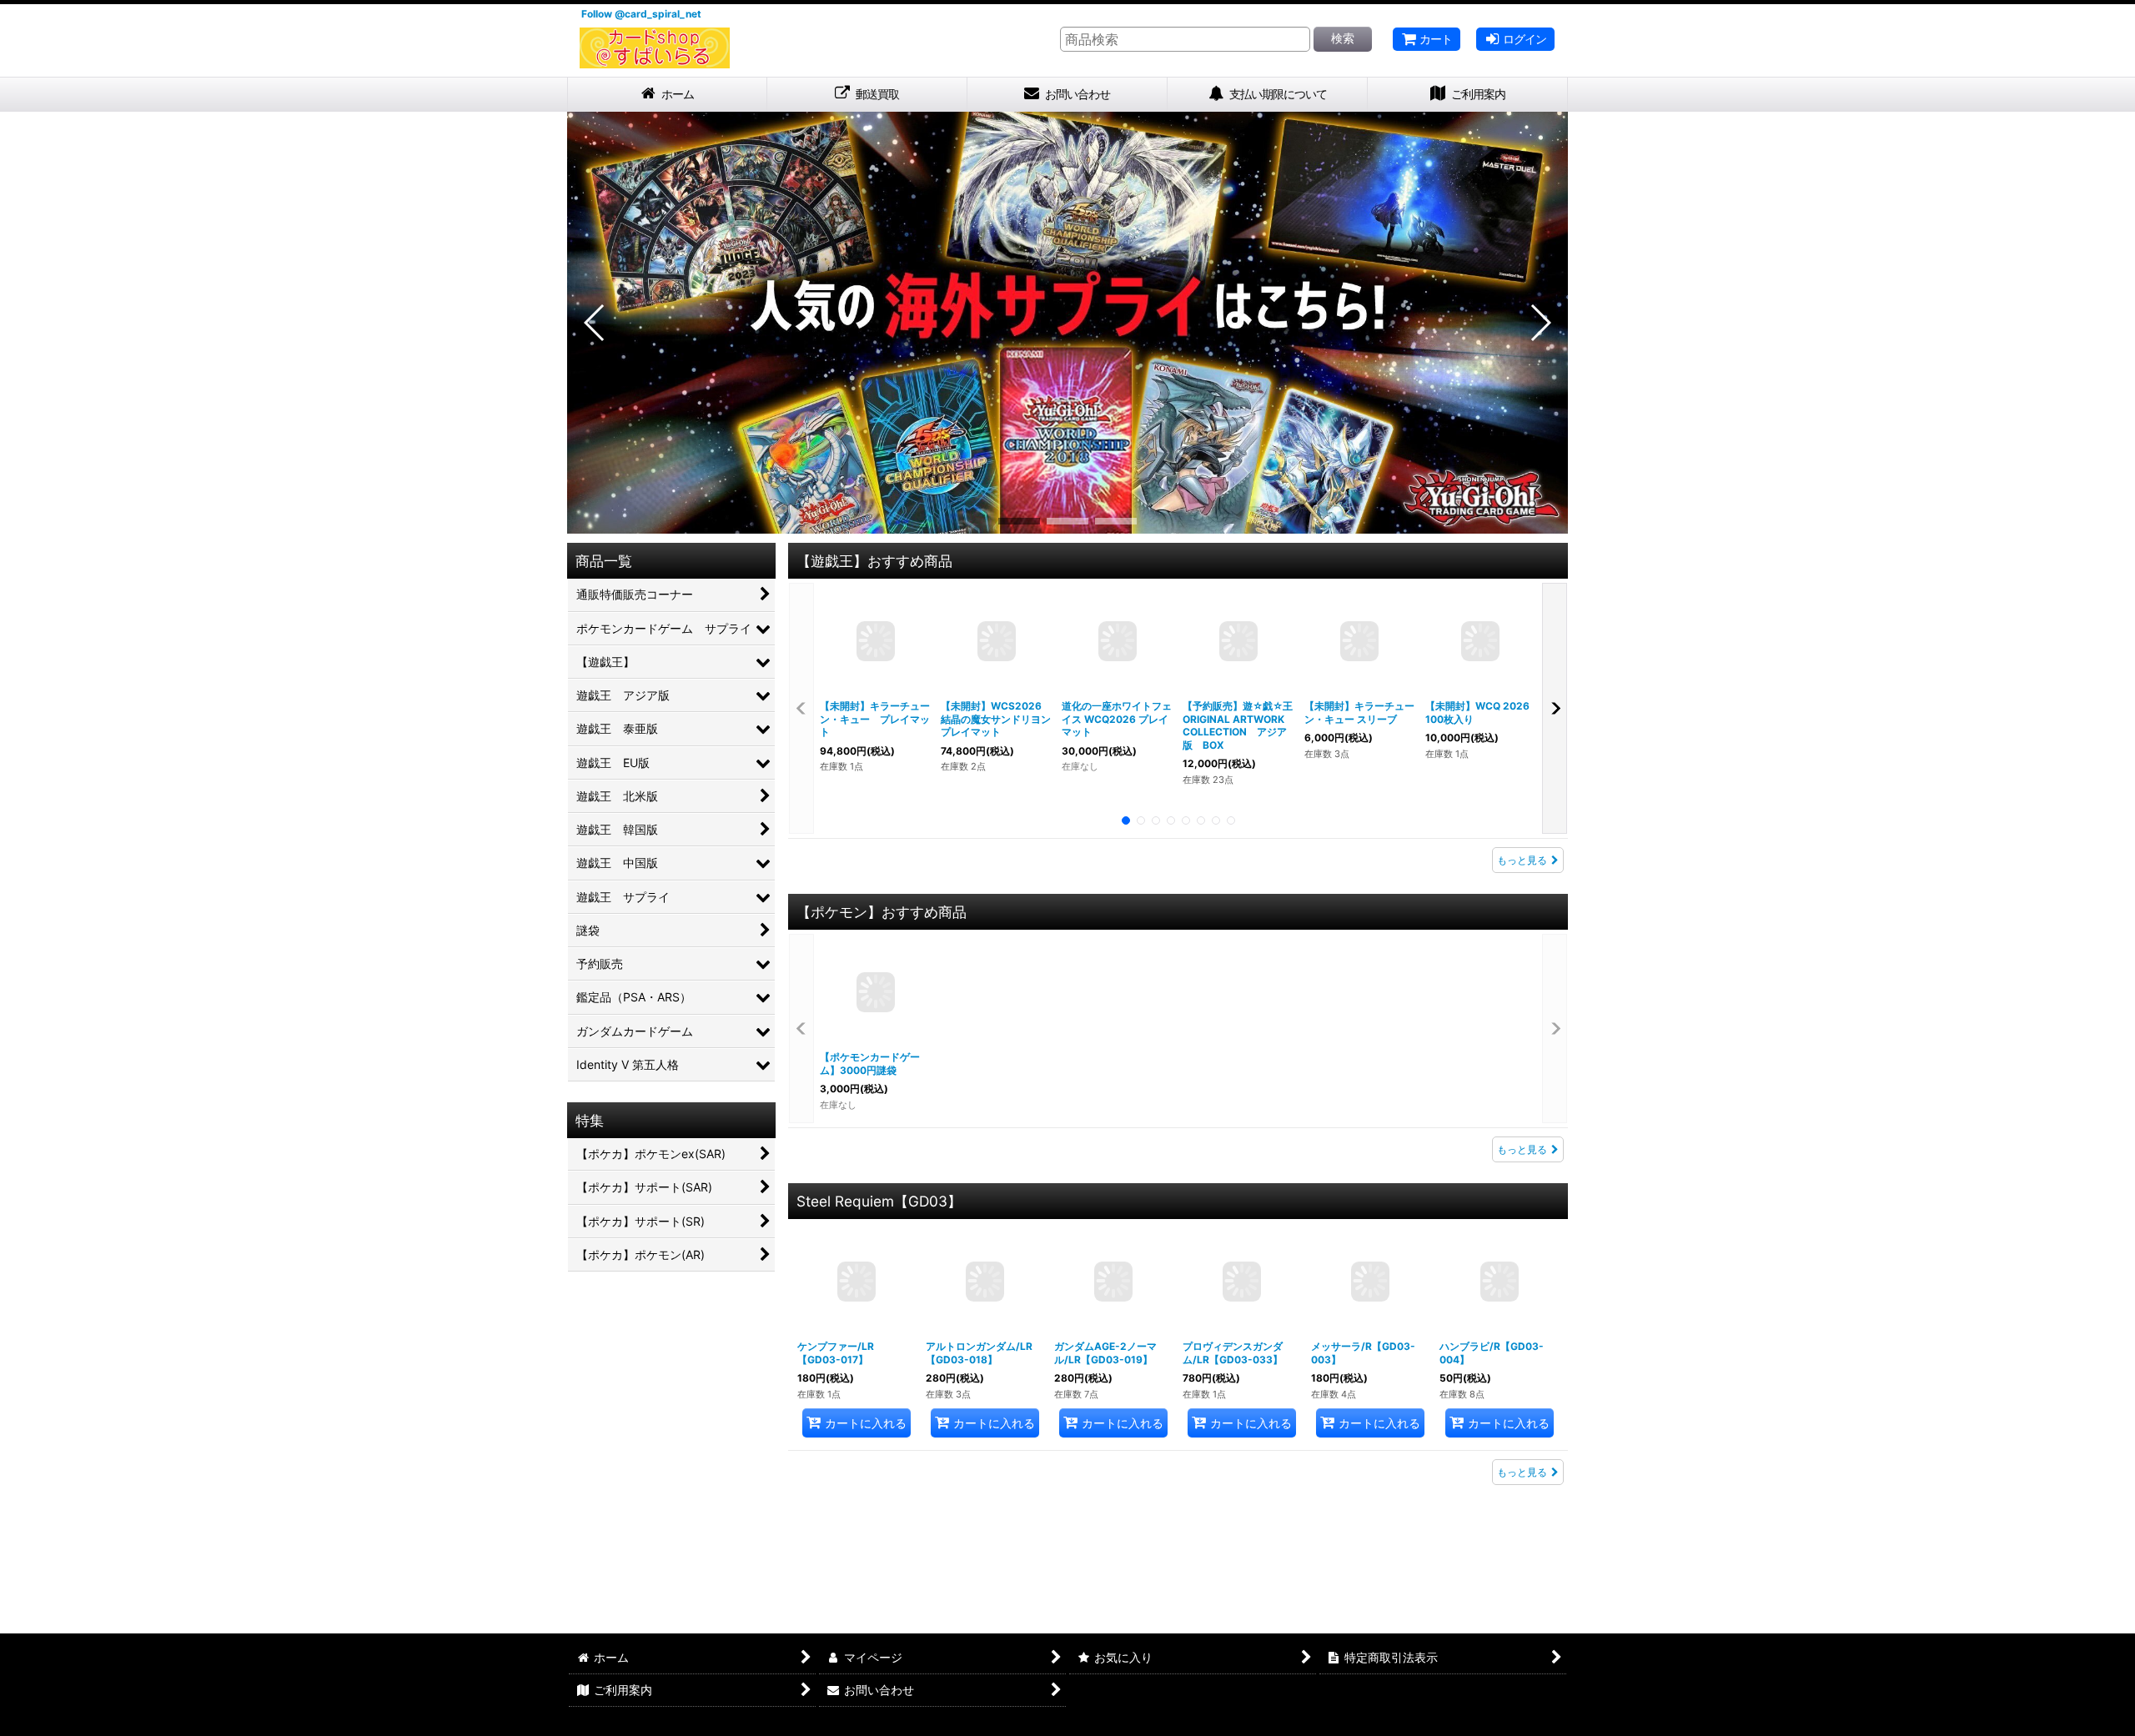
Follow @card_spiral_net (641, 14)
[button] (595, 323)
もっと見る (1522, 860)
